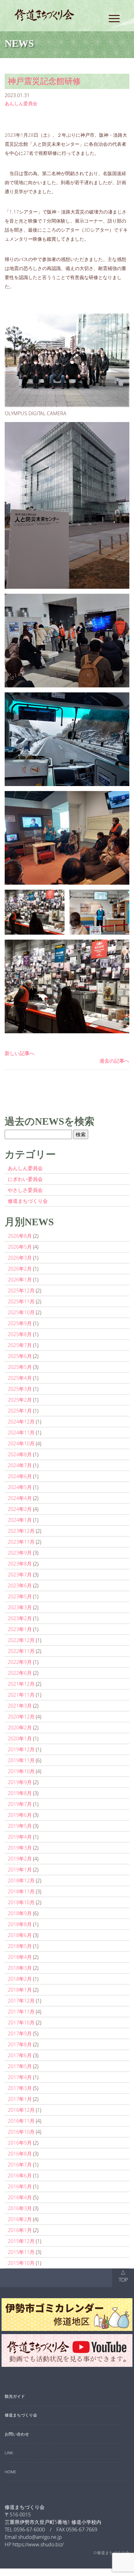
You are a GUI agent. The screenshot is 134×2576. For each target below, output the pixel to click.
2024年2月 (20, 1509)
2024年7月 (20, 1465)
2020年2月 (20, 1728)
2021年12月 (21, 1684)
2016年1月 (20, 2230)
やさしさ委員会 (25, 1190)
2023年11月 (21, 1542)
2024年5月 (20, 1487)
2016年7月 (20, 2165)
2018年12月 (21, 1880)
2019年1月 (20, 1870)
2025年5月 (20, 1367)
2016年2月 (20, 2219)
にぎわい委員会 (25, 1179)
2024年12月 (21, 1422)
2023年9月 (20, 1553)
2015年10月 (21, 2263)
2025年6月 (20, 1356)
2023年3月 (20, 1607)
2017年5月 (20, 2066)
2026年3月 (20, 1258)
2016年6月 (20, 2175)
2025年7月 (20, 1345)
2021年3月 (20, 1706)
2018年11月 (21, 1891)
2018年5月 (20, 1946)
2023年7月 (20, 1575)
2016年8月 (20, 2154)
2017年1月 (20, 2099)
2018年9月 (20, 1913)
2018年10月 (21, 1902)
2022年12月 (21, 1640)
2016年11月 (21, 2121)
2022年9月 (20, 1662)
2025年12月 (21, 1290)
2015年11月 (21, 2252)
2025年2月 (20, 1400)
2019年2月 (20, 1859)
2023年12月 (21, 1531)
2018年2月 (20, 1979)
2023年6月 (20, 1585)
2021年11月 (21, 1695)
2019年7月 (20, 1804)
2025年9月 (20, 1323)
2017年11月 (21, 2012)
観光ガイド (15, 2396)
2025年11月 (21, 1301)
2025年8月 (20, 1334)
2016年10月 (21, 2132)
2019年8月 (20, 1793)
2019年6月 (20, 1815)
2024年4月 (20, 1498)
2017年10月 (21, 2023)
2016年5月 (20, 2186)
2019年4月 (20, 1837)
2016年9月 (20, 2143)
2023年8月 (20, 1564)
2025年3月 (20, 1389)
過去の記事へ (114, 1061)
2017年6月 (20, 2055)
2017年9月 (20, 2033)
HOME (10, 2472)
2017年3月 (20, 2088)
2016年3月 (20, 2208)
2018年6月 (20, 1935)
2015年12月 (21, 2241)
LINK (9, 2453)
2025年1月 (20, 1411)
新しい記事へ (20, 1053)
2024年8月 (20, 1454)
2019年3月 (20, 1848)
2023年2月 (20, 1618)
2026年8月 (20, 1236)
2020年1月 (20, 1738)
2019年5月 (20, 1826)
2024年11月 (21, 1433)
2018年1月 (20, 1990)
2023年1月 (20, 1629)
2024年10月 (21, 1443)
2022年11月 (21, 1651)
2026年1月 (20, 1280)
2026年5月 (20, 1247)
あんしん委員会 (21, 103)
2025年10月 (21, 1312)
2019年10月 (21, 1771)
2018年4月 (20, 1957)
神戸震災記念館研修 (44, 81)
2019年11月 (21, 1760)
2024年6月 (20, 1476)
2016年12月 (21, 2110)
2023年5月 (20, 1596)
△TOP (123, 2276)
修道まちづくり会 (28, 1201)
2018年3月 (20, 1968)
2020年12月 (21, 1717)
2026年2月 (20, 1269)
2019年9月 (20, 1782)
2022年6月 (20, 1673)
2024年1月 (20, 1520)
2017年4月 (20, 2077)
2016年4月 (20, 2197)
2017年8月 (20, 2044)
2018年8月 (20, 1924)
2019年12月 (21, 1749)
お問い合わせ (17, 2434)
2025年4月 (20, 1378)
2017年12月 (21, 2001)
